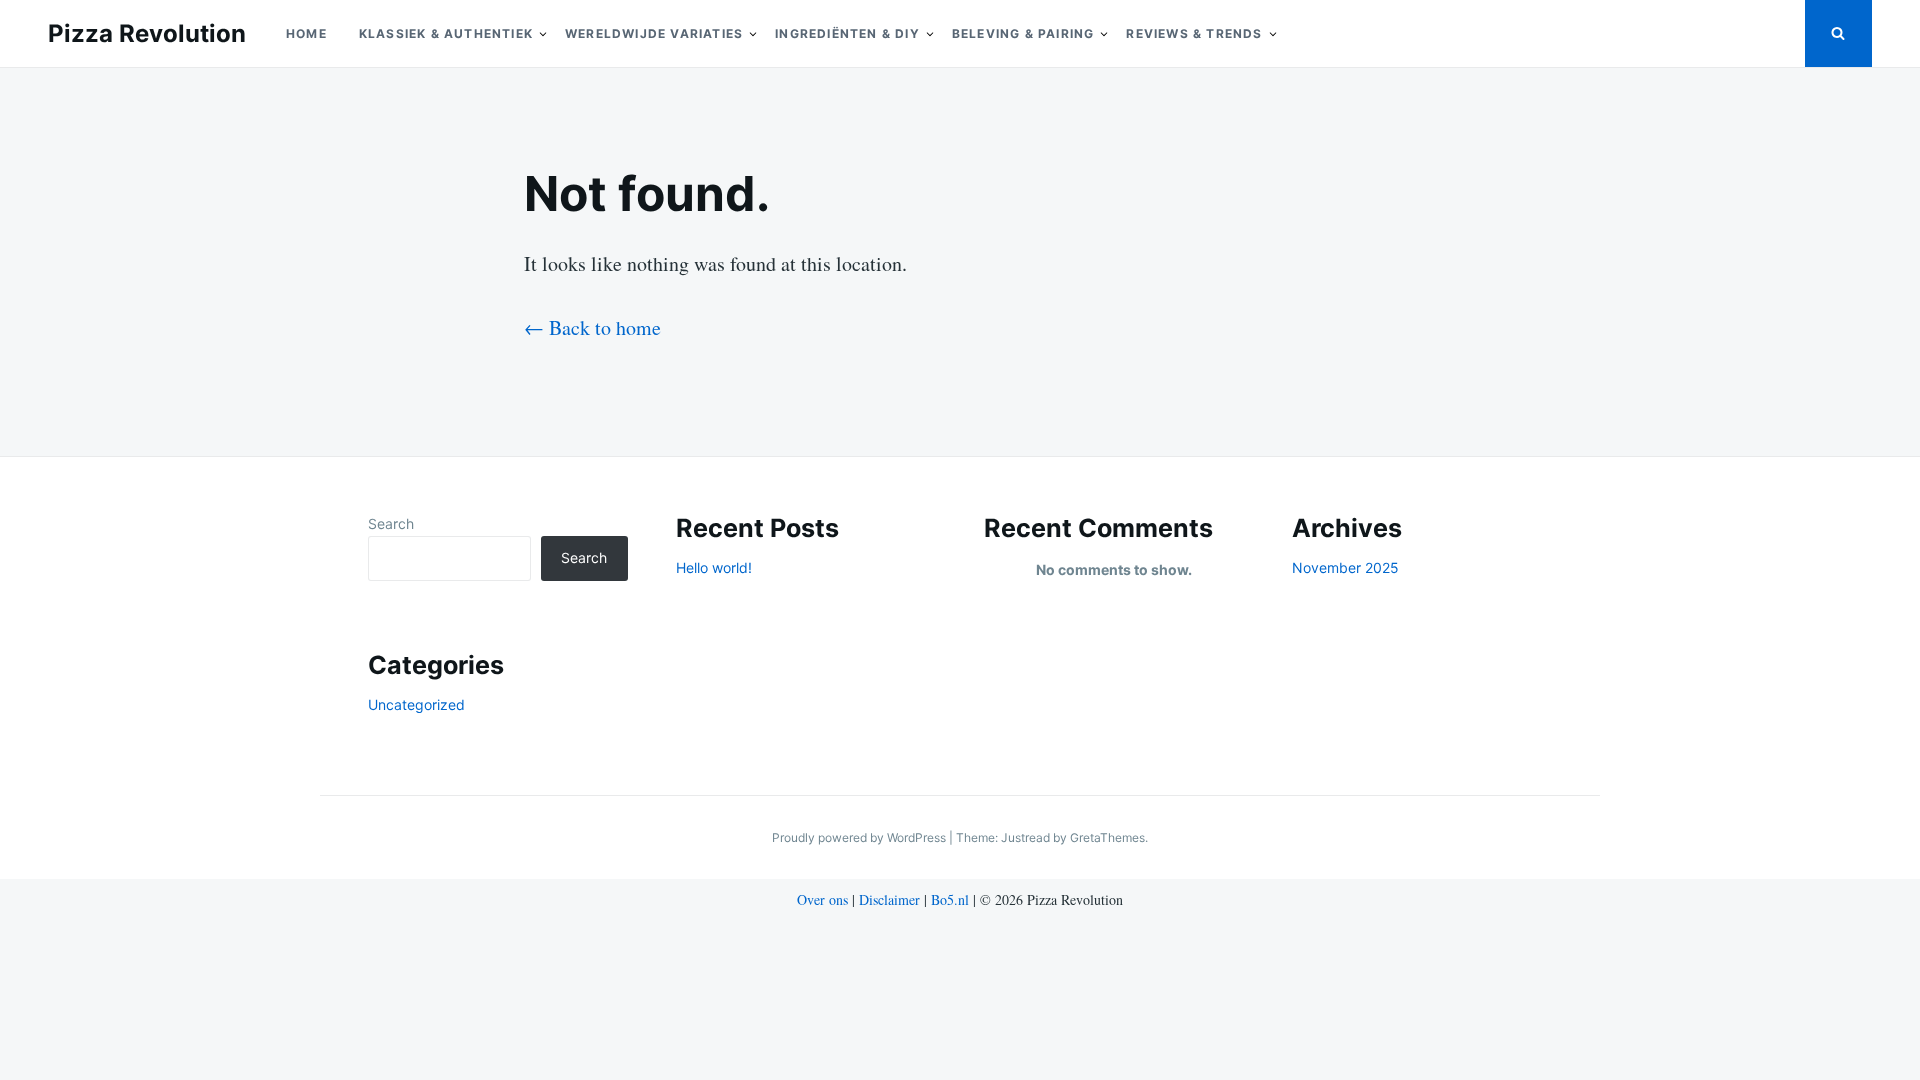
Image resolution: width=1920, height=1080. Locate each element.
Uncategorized (416, 704)
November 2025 (1345, 567)
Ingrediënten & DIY (847, 33)
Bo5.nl (950, 899)
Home (306, 33)
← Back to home (592, 327)
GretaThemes (1107, 837)
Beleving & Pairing (1023, 33)
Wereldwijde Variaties (654, 33)
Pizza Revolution (147, 33)
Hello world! (714, 567)
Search (391, 523)
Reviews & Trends (1194, 33)
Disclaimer (889, 899)
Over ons (822, 899)
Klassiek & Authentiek (446, 33)
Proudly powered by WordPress (860, 837)
